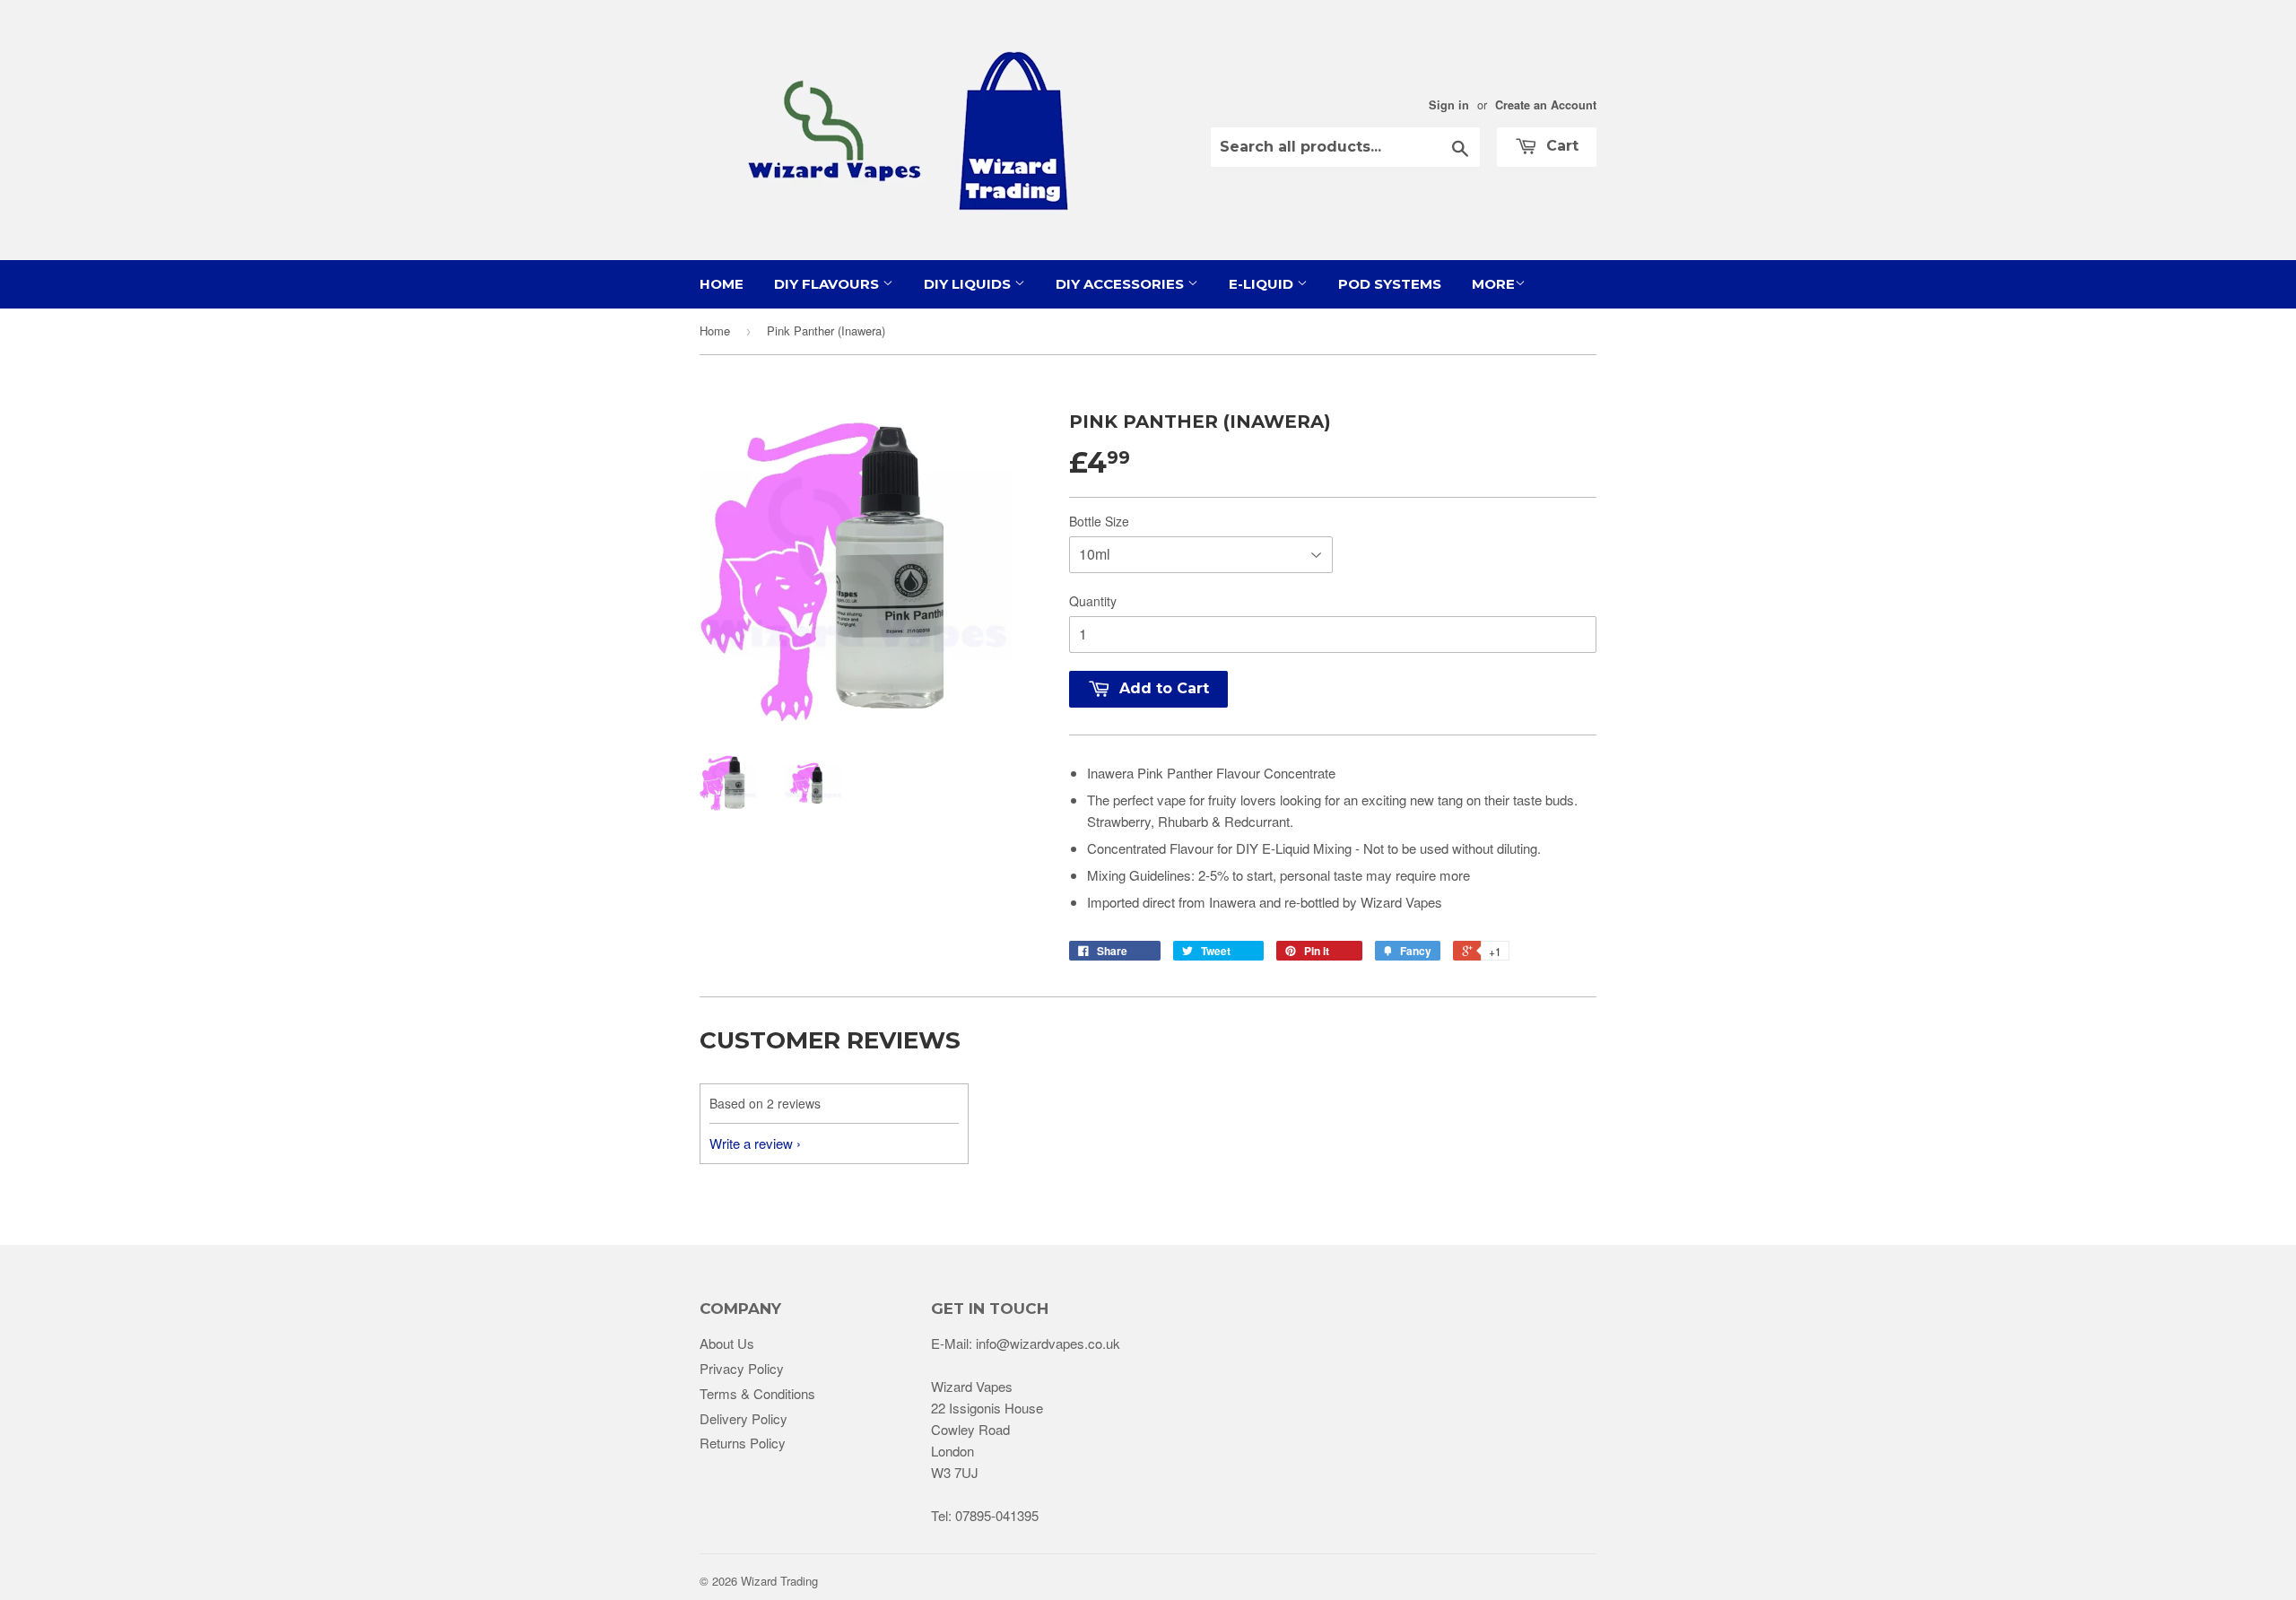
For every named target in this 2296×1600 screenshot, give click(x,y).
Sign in (1449, 105)
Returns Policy (743, 1443)
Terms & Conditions (757, 1393)
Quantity (1093, 601)
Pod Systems (1390, 284)
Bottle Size (1099, 521)
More (1493, 284)
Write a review (751, 1143)
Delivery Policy (744, 1418)
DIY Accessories (1122, 284)
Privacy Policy (742, 1368)
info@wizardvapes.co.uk (1048, 1343)
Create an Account (1546, 105)
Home (722, 284)
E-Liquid (1263, 284)
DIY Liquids (969, 284)
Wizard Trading (779, 1581)
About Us (727, 1343)
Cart (1560, 146)
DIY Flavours (828, 284)
